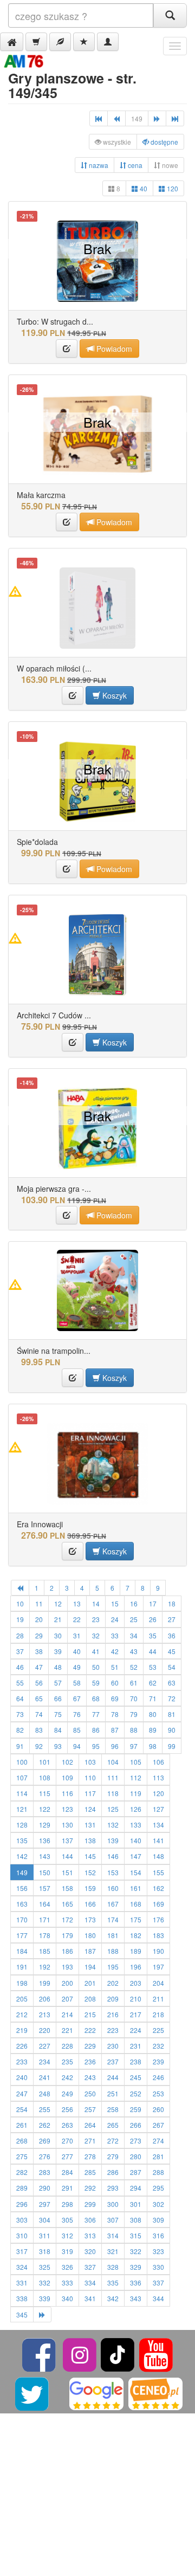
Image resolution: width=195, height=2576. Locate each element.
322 (136, 2251)
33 (115, 1635)
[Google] (96, 2393)
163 (22, 1904)
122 (45, 1809)
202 (113, 1983)
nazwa (98, 165)
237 (113, 2061)
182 (136, 1935)
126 (136, 1809)
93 (58, 1746)
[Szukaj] (170, 15)
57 (58, 1683)
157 (45, 1888)
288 (158, 2172)
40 (143, 188)
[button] (12, 42)
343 (136, 2298)
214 (67, 2014)
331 (22, 2283)
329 (136, 2267)
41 (96, 1651)
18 (172, 1603)
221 (67, 2030)
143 (45, 1856)
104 (113, 1762)
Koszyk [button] (113, 695)
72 (172, 1698)
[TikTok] (118, 2354)
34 (134, 1635)
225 (158, 2030)
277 (67, 2156)
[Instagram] (80, 2354)
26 (153, 1619)
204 (158, 1983)
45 (172, 1651)
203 (136, 1983)
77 (96, 1714)
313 (90, 2235)
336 (136, 2283)
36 (172, 1635)
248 (45, 2093)
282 (22, 2172)
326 (67, 2267)
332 (45, 2283)
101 (45, 1762)
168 (136, 1904)
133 (136, 1825)
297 (45, 2204)
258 (113, 2109)
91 (20, 1746)
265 (113, 2125)
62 (153, 1683)
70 (134, 1698)
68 (96, 1698)
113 (158, 1777)
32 (96, 1635)
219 (22, 2030)
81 (172, 1714)
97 (134, 1746)
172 (67, 1919)
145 (90, 1856)
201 (90, 1983)
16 (134, 1603)
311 (45, 2235)
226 (22, 2046)
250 (90, 2093)
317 (22, 2251)
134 (158, 1825)
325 (45, 2267)
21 (58, 1619)
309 (158, 2220)
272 (113, 2141)
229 (90, 2046)
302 (158, 2204)
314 (113, 2235)
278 (90, 2156)
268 (22, 2141)
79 (134, 1714)
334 (90, 2283)
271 (90, 2141)
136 (45, 1840)
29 (39, 1635)
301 (136, 2204)
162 (158, 1888)
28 (20, 1635)
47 (39, 1667)
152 (90, 1872)
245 (136, 2077)
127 (158, 1809)
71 (153, 1698)
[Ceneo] (155, 2393)
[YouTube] (156, 2354)
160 (113, 1888)
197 (158, 1967)
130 (67, 1825)
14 (96, 1603)
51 (115, 1667)
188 (113, 1951)
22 (77, 1619)
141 (158, 1840)
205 (22, 1999)
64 (20, 1698)
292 (90, 2188)
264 (90, 2125)
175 (136, 1919)
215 (90, 2014)
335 (113, 2283)
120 (172, 188)
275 (22, 2156)
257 (90, 2109)
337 (158, 2283)
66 (58, 1698)
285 (90, 2172)
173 (90, 1919)
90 (172, 1730)
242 (67, 2077)
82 (20, 1730)
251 (113, 2093)
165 (67, 1904)
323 (158, 2251)
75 (58, 1714)
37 (20, 1651)
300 (113, 2204)
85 (77, 1730)
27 (172, 1619)
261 (22, 2125)
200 (67, 1983)
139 (113, 1840)
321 (113, 2251)
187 (90, 1951)
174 (113, 1919)
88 (134, 1730)
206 (45, 1999)
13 (77, 1603)
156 (22, 1888)
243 (90, 2077)
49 (77, 1667)
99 (172, 1746)
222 (90, 2030)
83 (39, 1730)
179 (67, 1935)
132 (113, 1825)
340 (67, 2298)
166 (90, 1904)
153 (113, 1872)
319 (67, 2251)
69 (115, 1698)
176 (158, 1919)
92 (39, 1746)
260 (158, 2109)
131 (90, 1825)
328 (113, 2267)
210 (136, 1999)
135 (22, 1840)
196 (136, 1967)
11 (39, 1603)
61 (134, 1683)
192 (45, 1967)
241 (45, 2077)
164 (45, 1904)
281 (158, 2156)
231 (136, 2046)
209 (113, 1999)
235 (67, 2061)
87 (115, 1730)
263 (67, 2125)
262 (45, 2125)
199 (45, 1983)
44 (153, 1651)
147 (136, 1856)
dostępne (164, 142)
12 (58, 1603)
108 (45, 1777)
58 (77, 1683)
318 (45, 2251)
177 (22, 1935)
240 (22, 2077)
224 (136, 2030)
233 (22, 2061)
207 (67, 1999)
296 (22, 2204)
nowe (169, 165)
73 (20, 1714)
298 (67, 2204)
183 (158, 1935)
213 (45, 2014)
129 (45, 1825)
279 (113, 2156)
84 (58, 1730)
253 (158, 2093)
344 (158, 2298)
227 (45, 2046)
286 (113, 2172)
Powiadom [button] (113, 348)
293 (113, 2188)
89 (153, 1730)
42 (115, 1651)
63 (172, 1683)
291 (67, 2188)
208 (90, 1999)
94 (77, 1746)
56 (39, 1683)
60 (115, 1683)
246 (158, 2077)
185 (45, 1951)
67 (77, 1698)
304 (45, 2220)
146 (113, 1856)
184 (22, 1951)
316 (158, 2235)
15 (115, 1603)
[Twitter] (33, 2393)
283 (45, 2172)
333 (67, 2283)
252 (136, 2093)
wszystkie (116, 142)
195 (113, 1967)
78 (115, 1714)
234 (45, 2061)
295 (158, 2188)
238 (136, 2061)
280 (136, 2156)
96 (115, 1746)
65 (39, 1698)
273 (136, 2141)
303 (22, 2220)
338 (22, 2298)
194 (90, 1967)
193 (67, 1967)
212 (22, 2014)
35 (153, 1635)
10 (20, 1603)
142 (22, 1856)
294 (136, 2188)
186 (67, 1951)
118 (113, 1793)
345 (22, 2314)
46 (20, 1667)
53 (153, 1667)
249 (67, 2093)
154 (136, 1872)
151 (67, 1872)
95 (96, 1746)
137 (67, 1840)
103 (90, 1762)
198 (22, 1983)
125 (113, 1809)
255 (45, 2109)
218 (158, 2014)
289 (22, 2188)
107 (22, 1777)
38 (39, 1651)
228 (67, 2046)
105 (136, 1762)
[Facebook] (40, 2354)
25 (134, 1619)
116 (67, 1793)
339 (45, 2298)
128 (22, 1825)
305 (67, 2220)
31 (77, 1635)
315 (136, 2235)
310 (22, 2235)
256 (67, 2109)
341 (90, 2298)
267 (158, 2125)
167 (113, 1904)
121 (22, 1809)
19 (20, 1619)
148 (158, 1856)
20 (39, 1619)
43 (134, 1651)
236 (90, 2061)
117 (90, 1793)
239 (158, 2061)
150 (45, 1872)
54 (172, 1667)
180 (90, 1935)
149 (22, 1872)
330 (158, 2267)
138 (90, 1840)
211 (158, 1999)
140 (136, 1840)
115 (45, 1793)
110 (90, 1777)
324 (22, 2267)
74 (39, 1714)
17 (153, 1603)
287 (136, 2172)
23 (96, 1619)
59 (96, 1683)
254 (22, 2109)
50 (96, 1667)
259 (136, 2109)
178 (45, 1935)
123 (67, 1809)
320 (90, 2251)
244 (113, 2077)
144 (67, 1856)
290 (45, 2188)
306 (90, 2220)
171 (45, 1919)
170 (22, 1919)
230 (113, 2046)
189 (136, 1951)
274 (158, 2141)
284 (67, 2172)
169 (158, 1904)
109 (67, 1777)
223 (113, 2030)
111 (113, 1777)
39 (58, 1651)
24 (115, 1619)
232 (158, 2046)
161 (136, 1888)
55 (20, 1683)
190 (158, 1951)
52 (134, 1667)
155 (158, 1872)
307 (113, 2220)
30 (58, 1635)
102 (67, 1762)
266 (136, 2125)
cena (134, 165)
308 (136, 2220)
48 (58, 1667)
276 (45, 2156)
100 (22, 1762)
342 (113, 2298)
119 (136, 1793)
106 (158, 1762)
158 (67, 1888)
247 (22, 2093)
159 (90, 1888)
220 (45, 2030)
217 (136, 2014)
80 (153, 1714)
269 (45, 2141)
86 (96, 1730)
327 (90, 2267)
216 (113, 2014)
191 (22, 1967)
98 (153, 1746)
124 (90, 1809)
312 (67, 2235)
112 (136, 1777)
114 (22, 1793)
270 (67, 2141)
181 (113, 1935)
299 (90, 2204)
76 (77, 1714)
